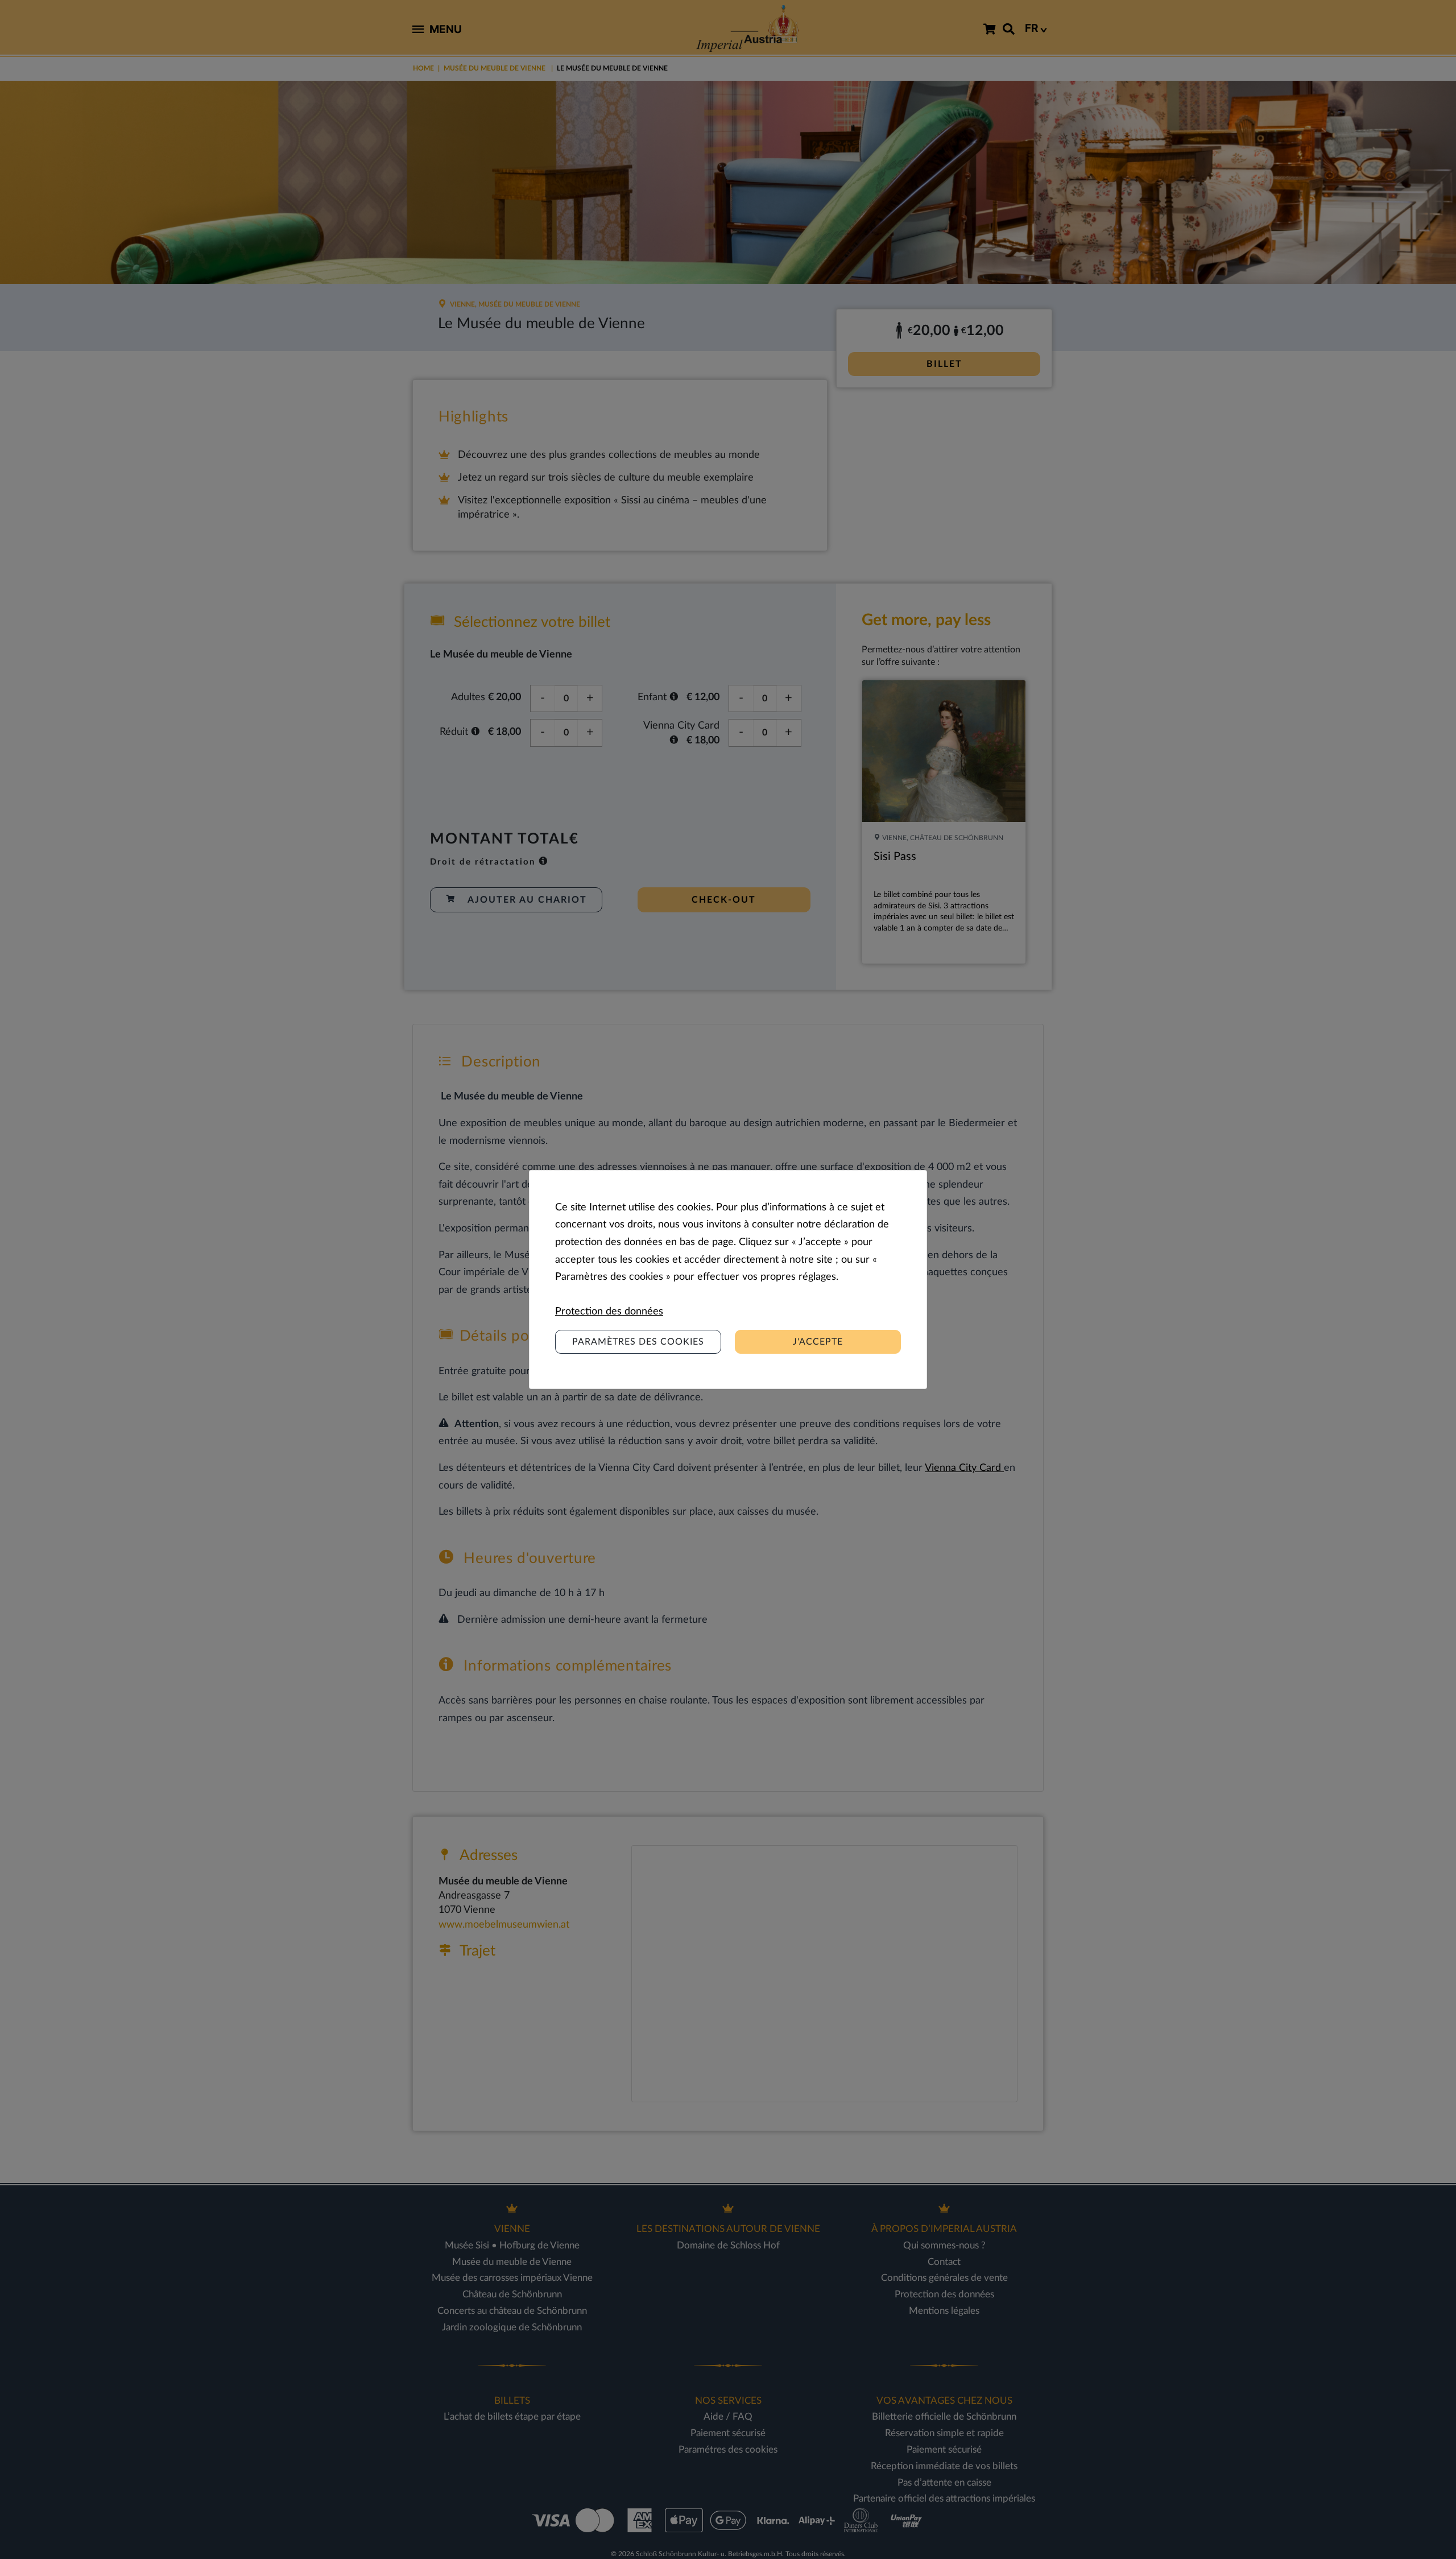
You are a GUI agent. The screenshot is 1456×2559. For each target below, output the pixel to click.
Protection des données (609, 1312)
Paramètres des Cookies (638, 1342)
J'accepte (818, 1342)
